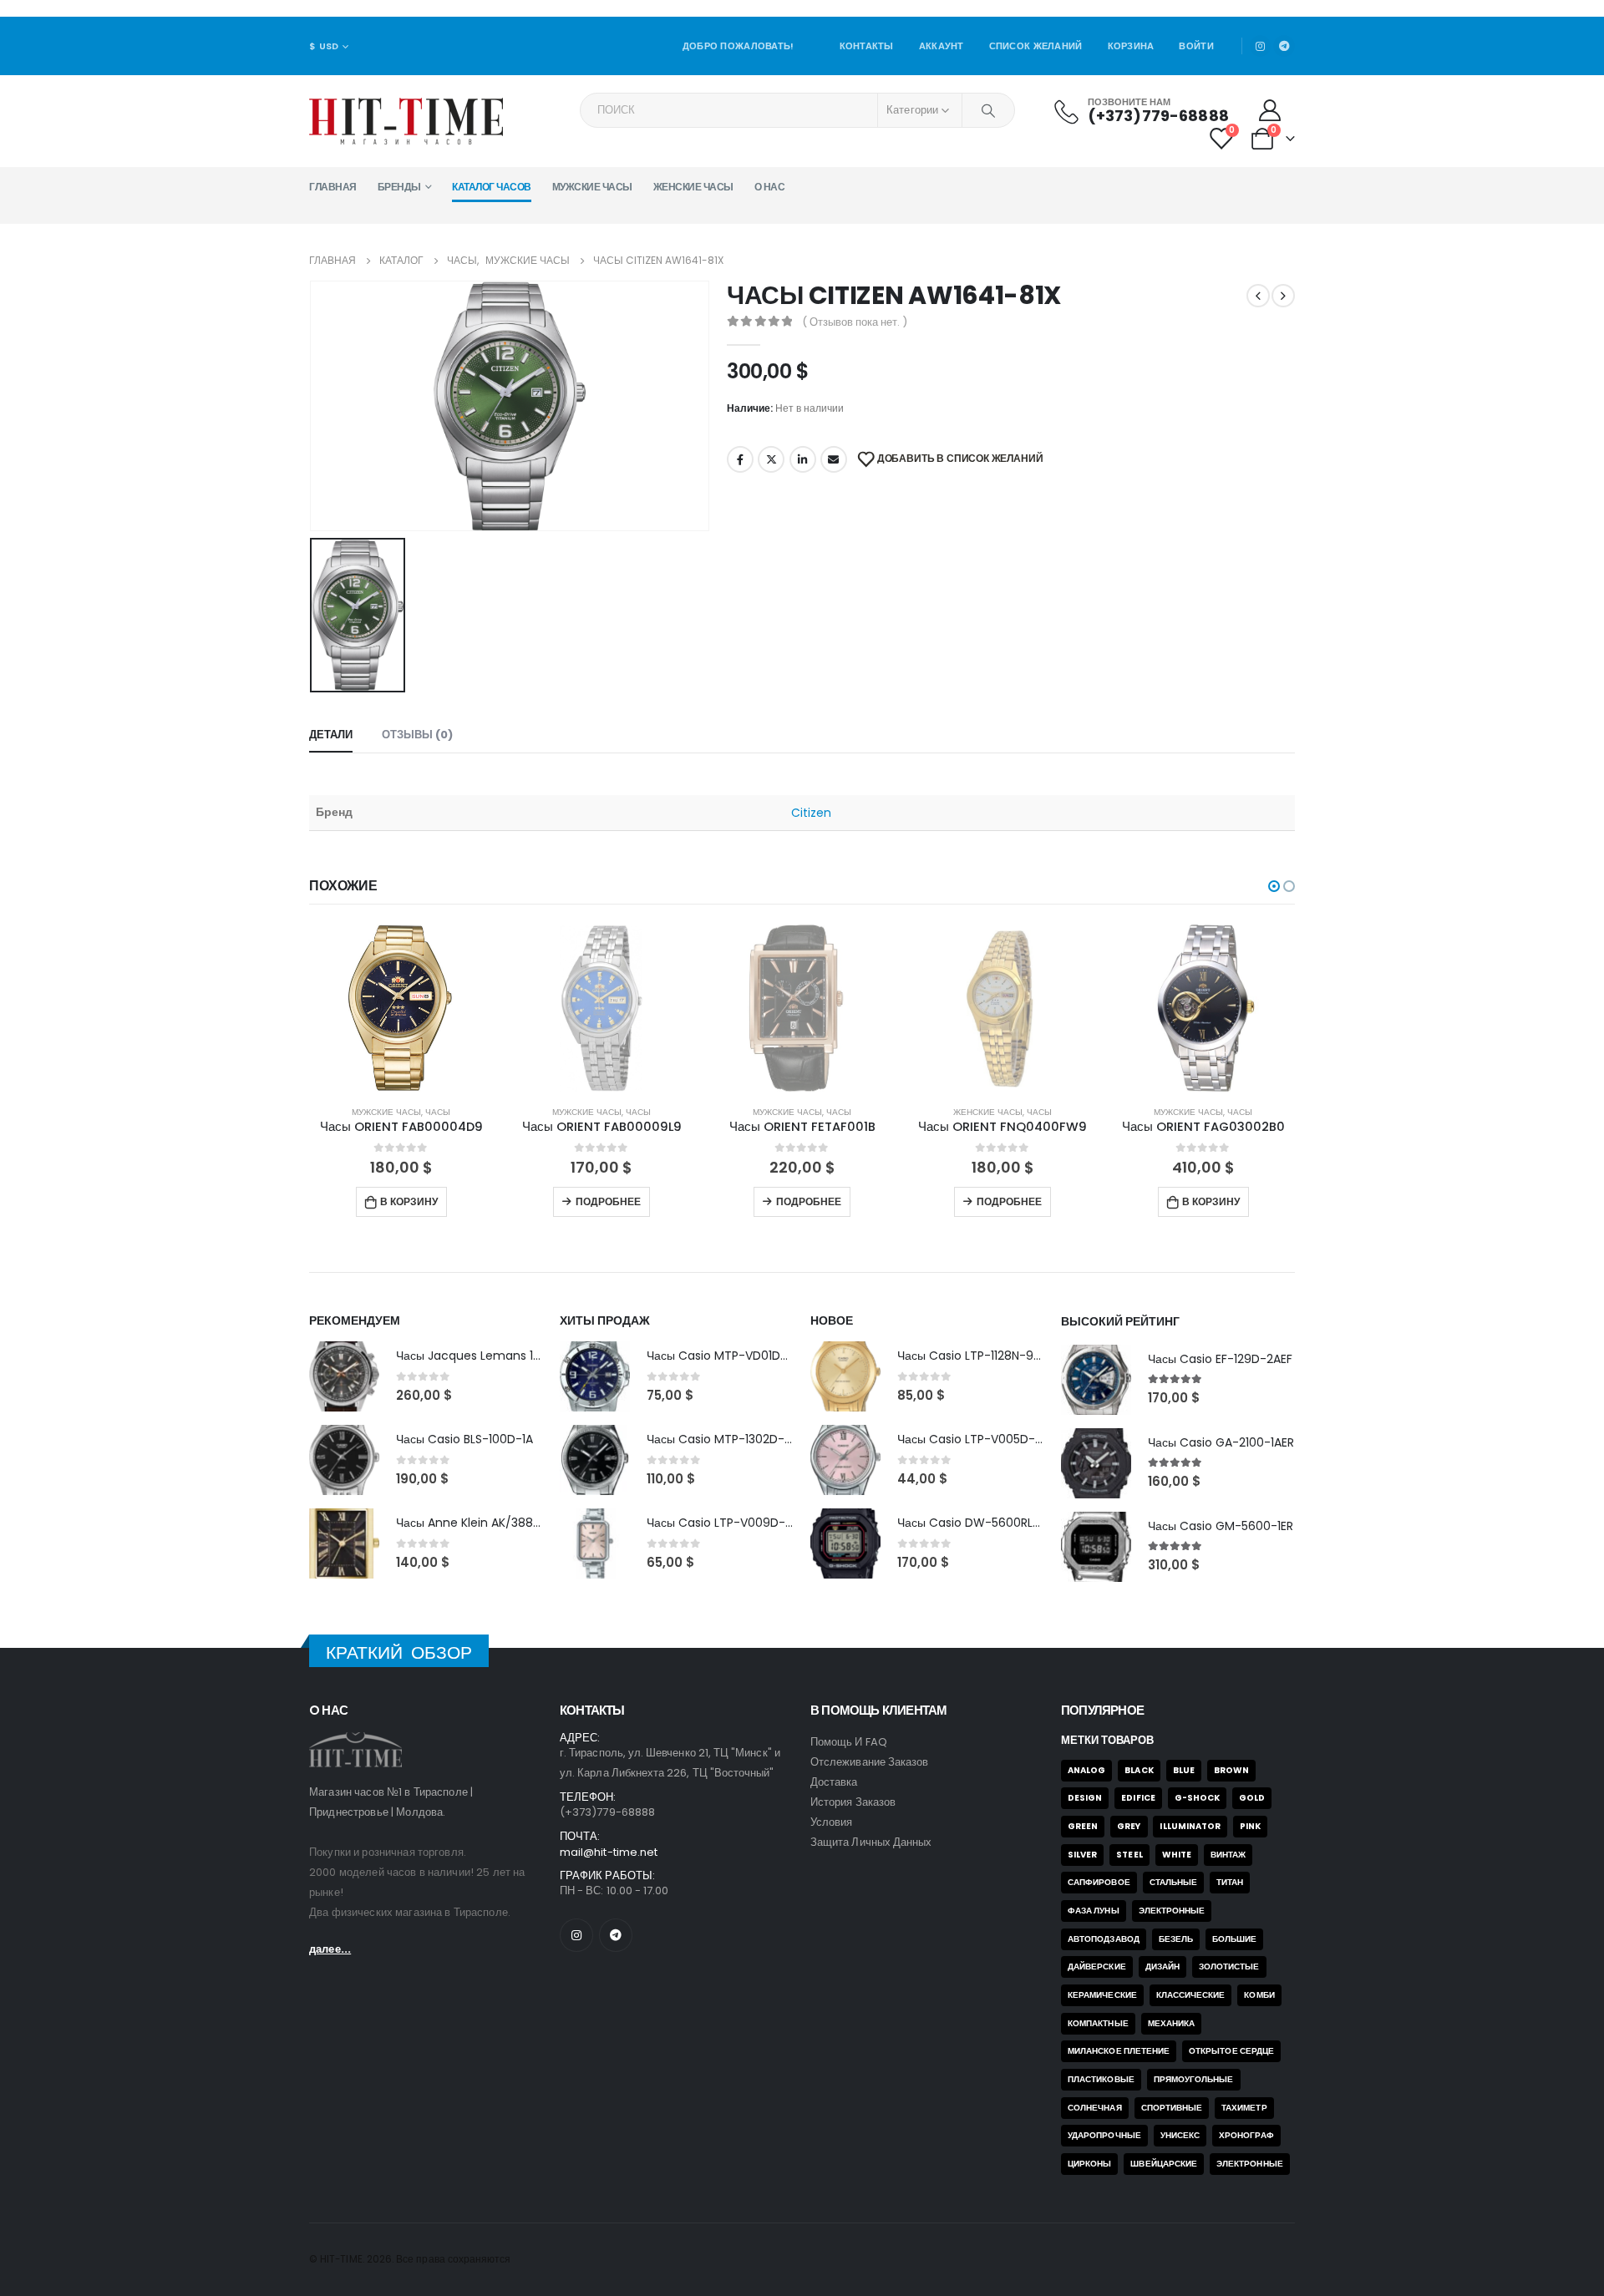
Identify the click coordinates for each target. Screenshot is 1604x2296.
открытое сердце (1231, 2051)
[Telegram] (1284, 46)
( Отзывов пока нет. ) (855, 322)
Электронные (1172, 1911)
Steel (1129, 1855)
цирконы (1089, 2164)
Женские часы (693, 187)
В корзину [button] (1095, 1201)
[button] (1274, 886)
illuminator (1190, 1826)
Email (834, 459)
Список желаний (1036, 46)
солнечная (1095, 2108)
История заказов (853, 1802)
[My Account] (1270, 110)
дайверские (1097, 1967)
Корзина (1131, 46)
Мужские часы (592, 187)
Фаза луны (1094, 1911)
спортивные (1172, 2108)
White (1177, 1855)
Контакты (867, 46)
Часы (322, 1112)
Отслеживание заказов (869, 1762)
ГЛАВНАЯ (333, 187)
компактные (1098, 2023)
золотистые (1229, 1967)
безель (1176, 1939)
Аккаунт (942, 46)
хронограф (1246, 2135)
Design (1085, 1798)
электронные (1250, 2164)
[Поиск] (988, 110)
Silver (1082, 1855)
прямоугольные (1194, 2079)
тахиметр (1244, 2108)
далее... (330, 1949)
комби (1259, 1995)
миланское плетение (1119, 2051)
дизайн (1162, 1967)
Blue (1184, 1770)
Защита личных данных (871, 1842)
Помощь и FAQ (849, 1742)
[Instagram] (1261, 46)
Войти (1196, 46)
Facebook (740, 459)
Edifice (1138, 1798)
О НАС (770, 187)
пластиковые (1101, 2079)
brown (1231, 1770)
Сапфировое (1099, 1882)
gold (1252, 1798)
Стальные (1174, 1882)
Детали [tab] (331, 735)
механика (1172, 2023)
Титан (1230, 1882)
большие (1234, 1939)
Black (1139, 1770)
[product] (1088, 1008)
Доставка (834, 1782)
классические (1191, 1995)
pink (1250, 1826)
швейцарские (1164, 2164)
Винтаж (1228, 1855)
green (1083, 1826)
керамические (1102, 1995)
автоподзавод (1104, 1939)
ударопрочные (1104, 2135)
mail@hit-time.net (609, 1852)
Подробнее (493, 1201)
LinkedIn (803, 459)
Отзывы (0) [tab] (417, 735)
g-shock (1197, 1798)
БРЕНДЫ (399, 187)
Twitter (771, 459)
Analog (1086, 1770)
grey (1129, 1826)
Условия (831, 1822)
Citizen (812, 813)
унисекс (1180, 2135)
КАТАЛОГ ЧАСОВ (492, 187)
